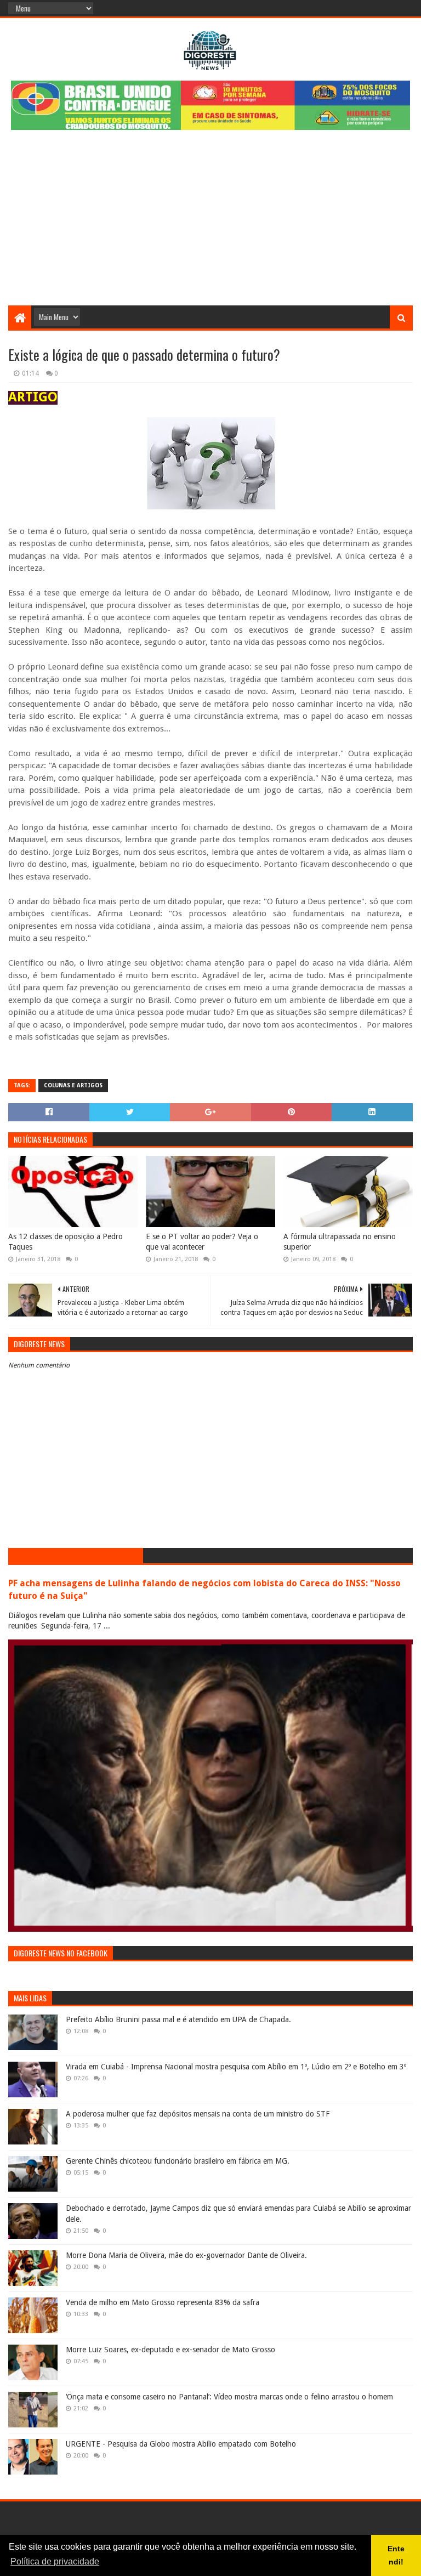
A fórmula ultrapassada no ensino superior (340, 1242)
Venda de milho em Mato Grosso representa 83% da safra (163, 2302)
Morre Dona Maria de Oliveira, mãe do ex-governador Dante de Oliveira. (186, 2255)
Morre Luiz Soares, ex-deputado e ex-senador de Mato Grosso (170, 2350)
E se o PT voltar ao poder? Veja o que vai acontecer (202, 1242)
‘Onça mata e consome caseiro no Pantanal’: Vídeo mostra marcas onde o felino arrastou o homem (229, 2397)
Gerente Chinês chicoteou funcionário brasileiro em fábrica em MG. (178, 2161)
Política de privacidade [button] (55, 2561)
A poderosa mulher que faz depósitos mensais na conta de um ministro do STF (198, 2114)
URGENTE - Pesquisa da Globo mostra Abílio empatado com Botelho (181, 2444)
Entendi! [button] (396, 2555)
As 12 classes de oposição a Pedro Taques (66, 1242)
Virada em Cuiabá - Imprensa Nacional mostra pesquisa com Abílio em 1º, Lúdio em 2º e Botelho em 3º (236, 2067)
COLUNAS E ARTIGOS (73, 1085)
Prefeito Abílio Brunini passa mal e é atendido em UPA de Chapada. (178, 2019)
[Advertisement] (210, 223)
